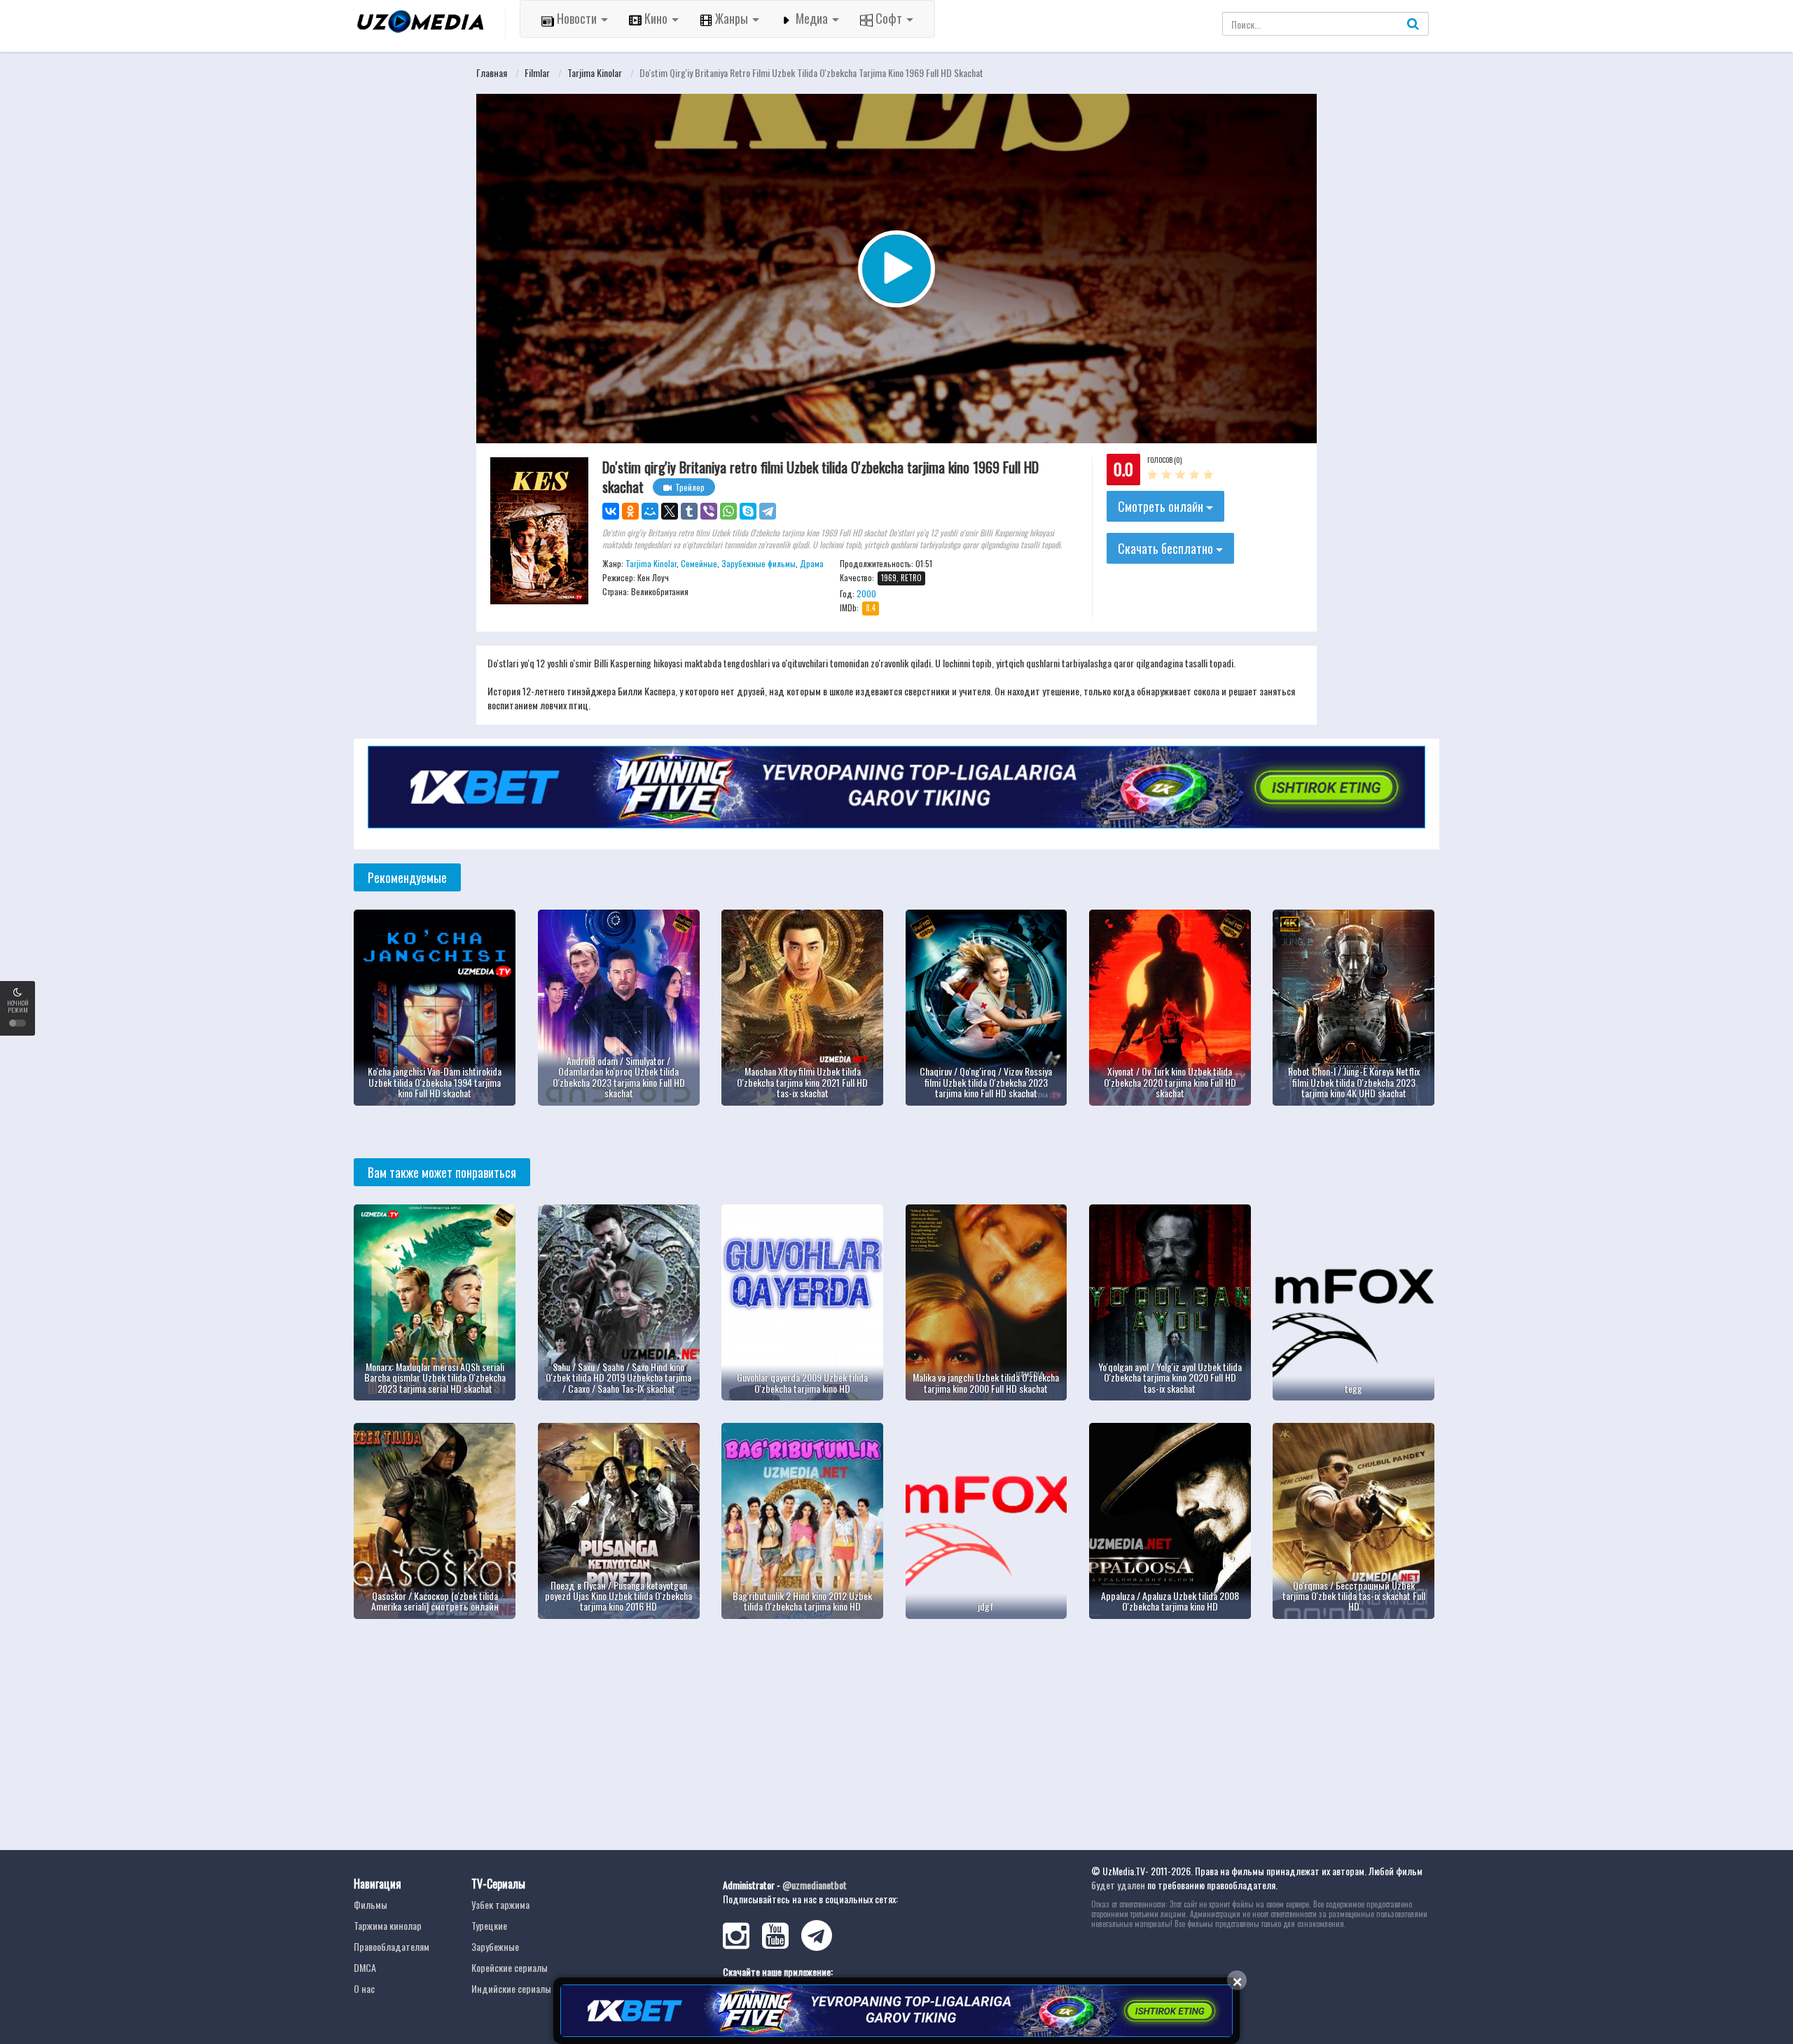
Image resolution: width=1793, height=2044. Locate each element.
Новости (577, 18)
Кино (656, 18)
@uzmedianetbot (815, 1885)
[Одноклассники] (630, 511)
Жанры (732, 18)
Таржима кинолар (388, 1925)
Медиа (812, 18)
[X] (670, 511)
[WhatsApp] (728, 511)
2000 (866, 593)
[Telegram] (768, 511)
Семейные (699, 563)
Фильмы (371, 1904)
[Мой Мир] (650, 511)
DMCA (365, 1967)
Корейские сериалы (510, 1967)
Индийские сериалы (511, 1988)
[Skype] (748, 511)
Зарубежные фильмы (759, 563)
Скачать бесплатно (1167, 548)
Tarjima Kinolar (595, 72)
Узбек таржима (500, 1904)
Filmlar (537, 72)
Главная (492, 72)
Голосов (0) (1164, 460)
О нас (364, 1988)
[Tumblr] (689, 511)
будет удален (1118, 1885)
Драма (812, 563)
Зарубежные (495, 1946)
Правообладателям (392, 1946)
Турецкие (489, 1925)
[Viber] (709, 511)
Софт (889, 18)
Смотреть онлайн (1162, 506)
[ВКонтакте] (611, 511)
